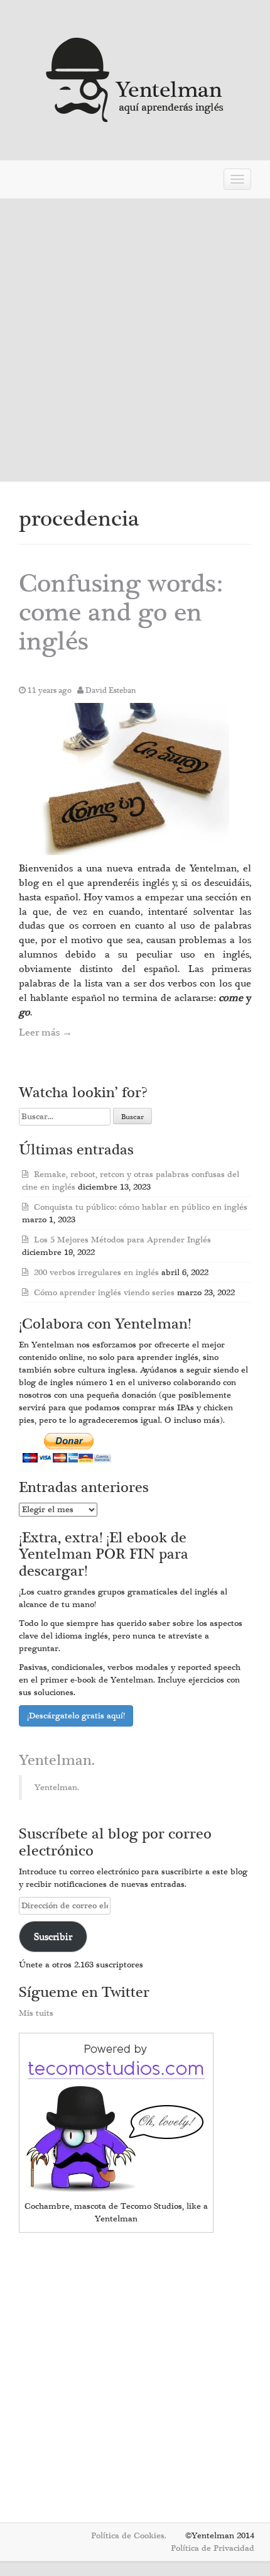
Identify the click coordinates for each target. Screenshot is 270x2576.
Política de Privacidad (213, 2548)
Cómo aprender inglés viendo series (104, 1293)
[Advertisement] (135, 340)
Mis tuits (36, 2013)
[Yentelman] (135, 78)
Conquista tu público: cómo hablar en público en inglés (141, 1207)
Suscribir (53, 1937)
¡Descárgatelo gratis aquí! (76, 1716)
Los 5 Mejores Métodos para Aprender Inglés (122, 1240)
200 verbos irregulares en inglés (96, 1273)
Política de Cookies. (129, 2536)
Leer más (46, 1032)
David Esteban (111, 690)
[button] (135, 779)
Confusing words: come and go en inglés (121, 613)
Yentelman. (57, 1761)
